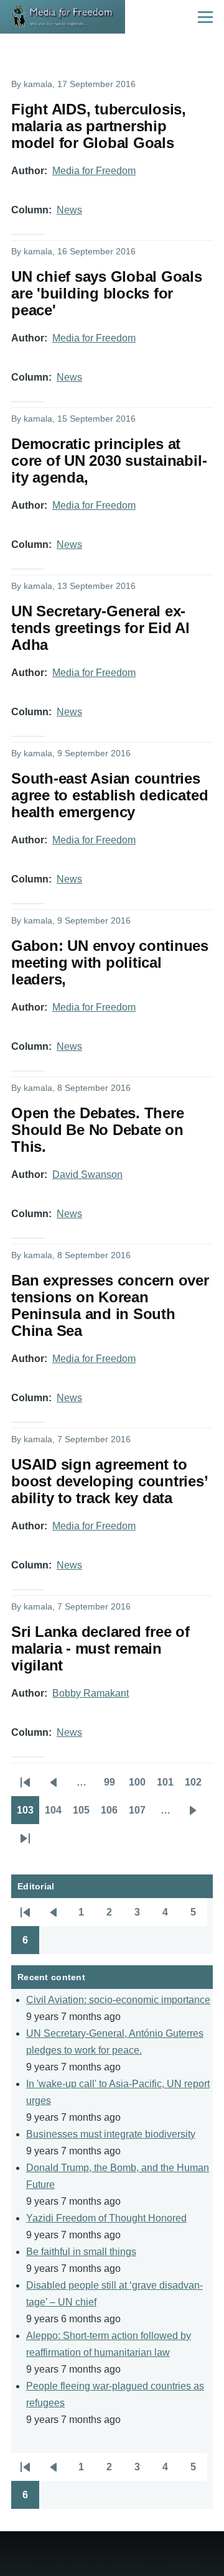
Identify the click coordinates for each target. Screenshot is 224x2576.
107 (140, 1814)
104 (56, 1814)
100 (140, 1786)
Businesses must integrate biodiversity (111, 2134)
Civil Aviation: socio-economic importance (118, 2000)
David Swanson (87, 1174)
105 (84, 1814)
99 (114, 1786)
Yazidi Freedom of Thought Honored (106, 2218)
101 (168, 1786)
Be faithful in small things (81, 2252)
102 (196, 1786)
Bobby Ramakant (91, 1693)
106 (112, 1814)
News (69, 210)
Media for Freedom (94, 171)
